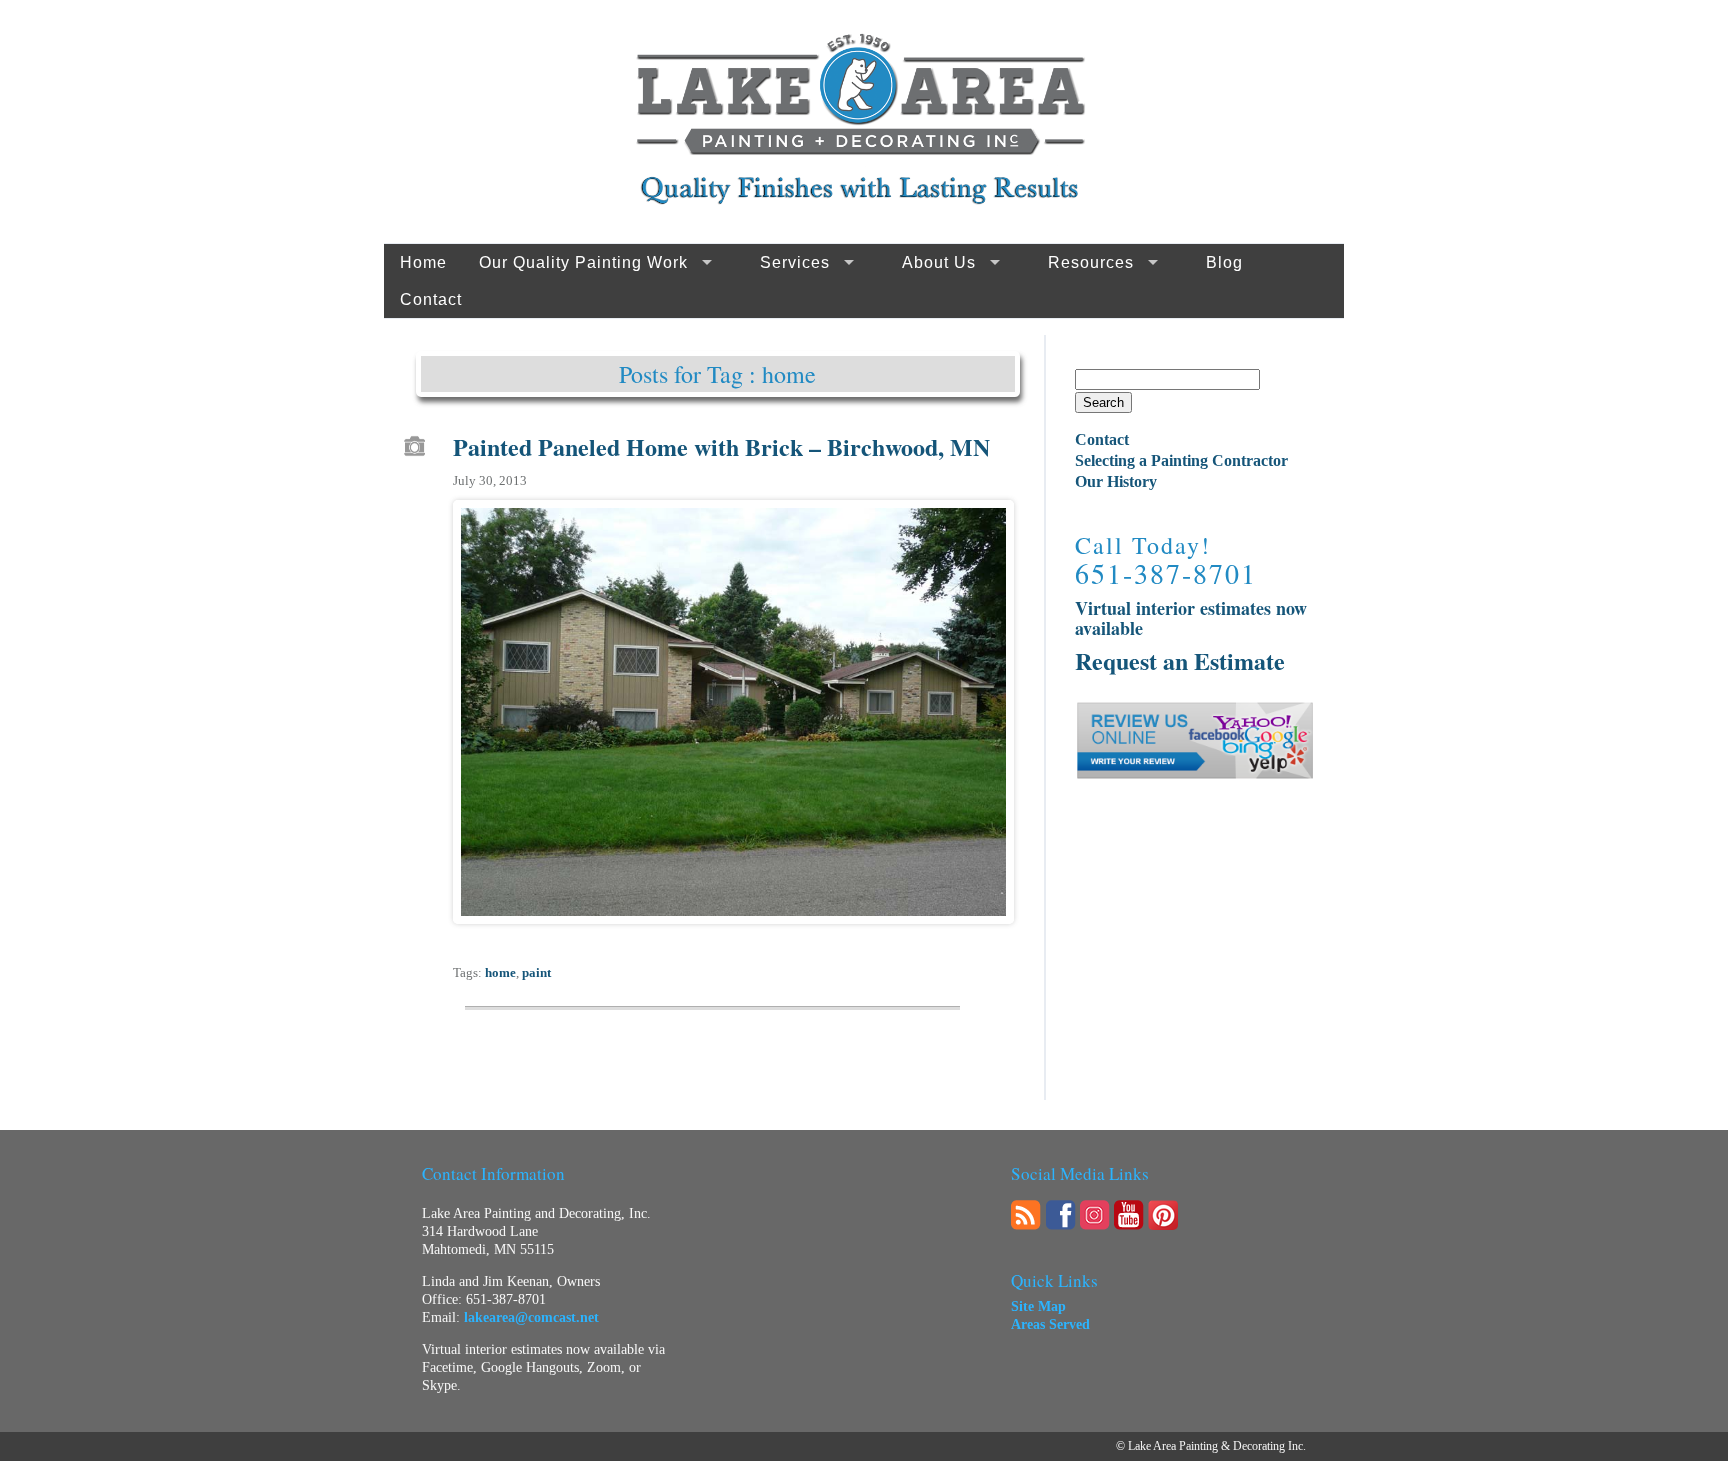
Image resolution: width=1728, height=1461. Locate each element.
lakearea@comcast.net (531, 1317)
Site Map (1038, 1306)
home (500, 973)
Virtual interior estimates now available (1191, 618)
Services (795, 262)
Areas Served (1050, 1324)
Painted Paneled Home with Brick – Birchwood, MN (721, 446)
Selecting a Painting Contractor (1181, 460)
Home (423, 262)
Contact (431, 299)
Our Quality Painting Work (583, 262)
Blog (1224, 262)
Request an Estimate (1180, 660)
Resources (1091, 262)
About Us (939, 262)
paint (536, 973)
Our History (1116, 481)
